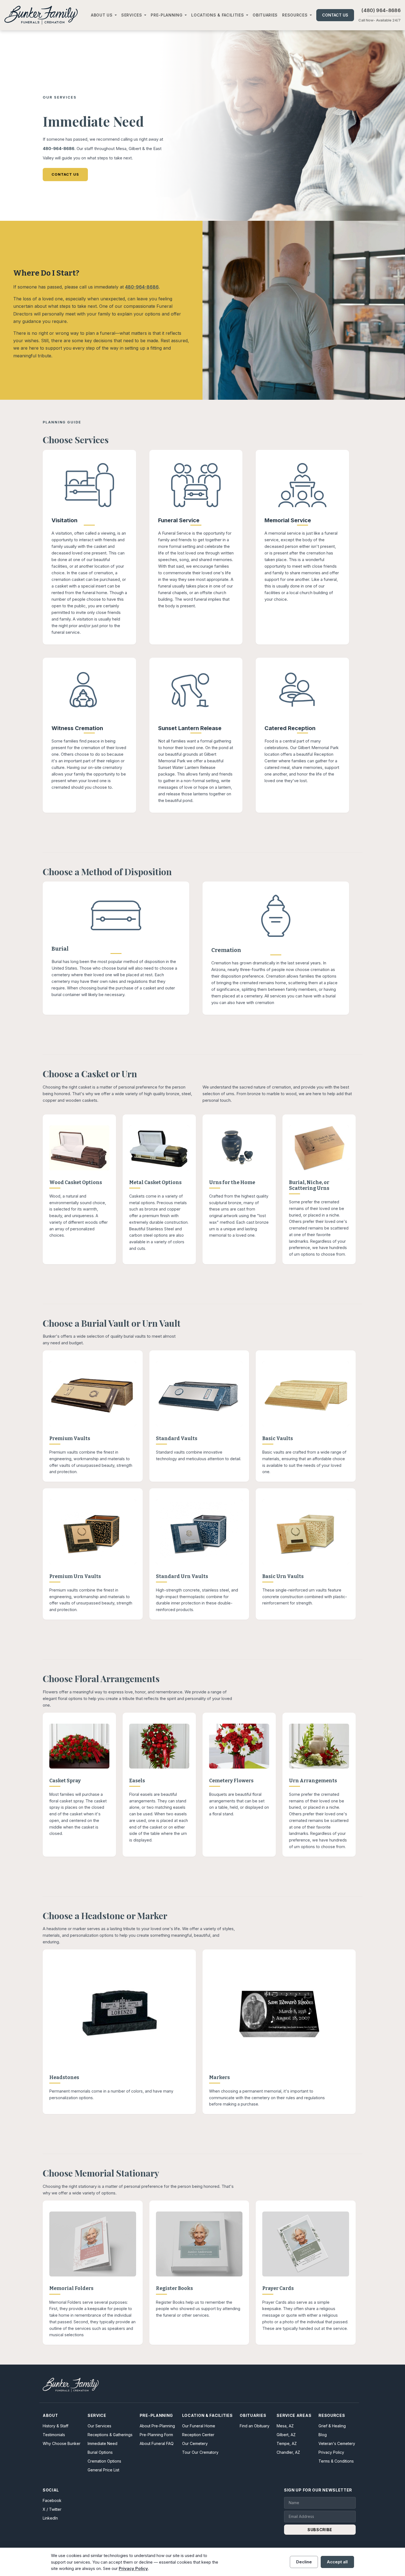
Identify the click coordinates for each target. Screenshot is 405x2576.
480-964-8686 (59, 149)
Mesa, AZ (285, 2426)
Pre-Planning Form (156, 2435)
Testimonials (54, 2435)
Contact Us (335, 15)
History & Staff (56, 2426)
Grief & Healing (332, 2426)
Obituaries (265, 15)
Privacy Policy (331, 2452)
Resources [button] (295, 15)
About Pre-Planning (157, 2426)
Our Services (99, 2426)
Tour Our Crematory (200, 2452)
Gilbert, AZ (286, 2435)
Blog (323, 2435)
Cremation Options (104, 2461)
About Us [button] (102, 15)
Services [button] (132, 15)
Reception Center (198, 2435)
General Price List (103, 2470)
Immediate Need (102, 2443)
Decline (304, 2562)
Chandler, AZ (288, 2452)
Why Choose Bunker (62, 2443)
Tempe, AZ (287, 2443)
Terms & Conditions (336, 2461)
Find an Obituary (255, 2426)
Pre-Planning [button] (167, 15)
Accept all (337, 2562)
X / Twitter (52, 2509)
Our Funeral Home (199, 2426)
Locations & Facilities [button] (218, 15)
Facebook (52, 2500)
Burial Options (100, 2452)
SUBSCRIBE (320, 2530)
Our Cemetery (195, 2443)
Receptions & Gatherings (110, 2435)
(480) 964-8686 (381, 10)
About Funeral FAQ (157, 2443)
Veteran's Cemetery (337, 2443)
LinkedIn (50, 2518)
